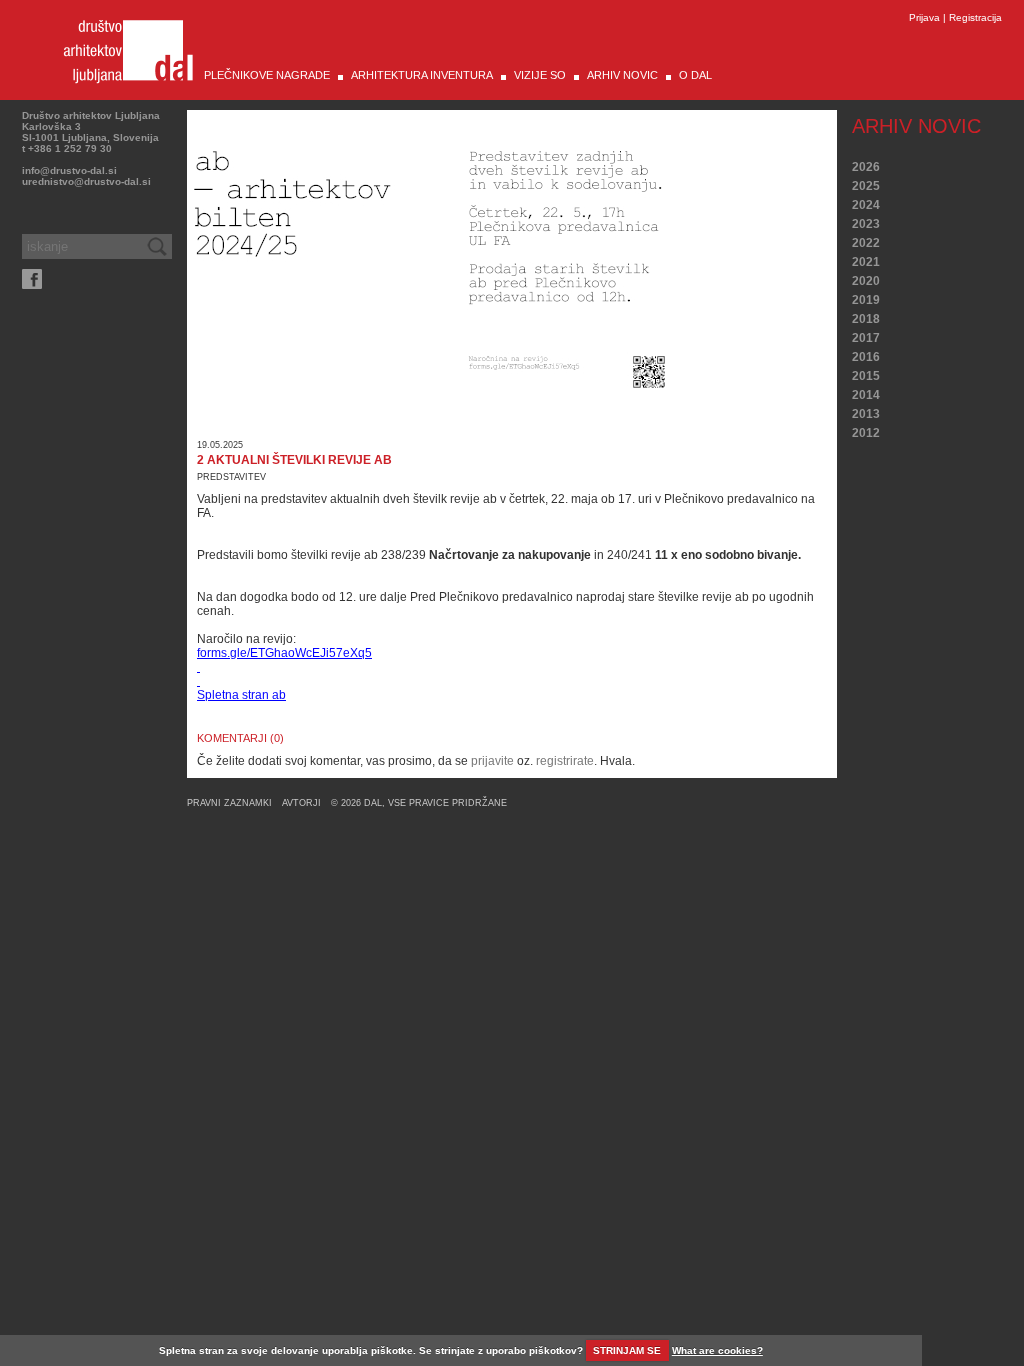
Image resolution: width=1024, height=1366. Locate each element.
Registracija (975, 17)
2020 (866, 281)
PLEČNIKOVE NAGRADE (267, 75)
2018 (866, 319)
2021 (866, 262)
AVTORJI (301, 803)
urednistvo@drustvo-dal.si (86, 181)
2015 (866, 376)
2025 (866, 186)
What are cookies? (717, 1350)
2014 (866, 395)
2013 (866, 414)
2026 (866, 167)
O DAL (695, 75)
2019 (866, 300)
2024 (866, 205)
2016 (866, 357)
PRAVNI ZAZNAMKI (229, 803)
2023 (866, 224)
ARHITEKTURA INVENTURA (422, 75)
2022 (866, 243)
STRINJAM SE (627, 1350)
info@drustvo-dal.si (69, 170)
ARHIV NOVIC (622, 75)
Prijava (924, 17)
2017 (866, 338)
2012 (866, 433)
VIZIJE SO (540, 75)
